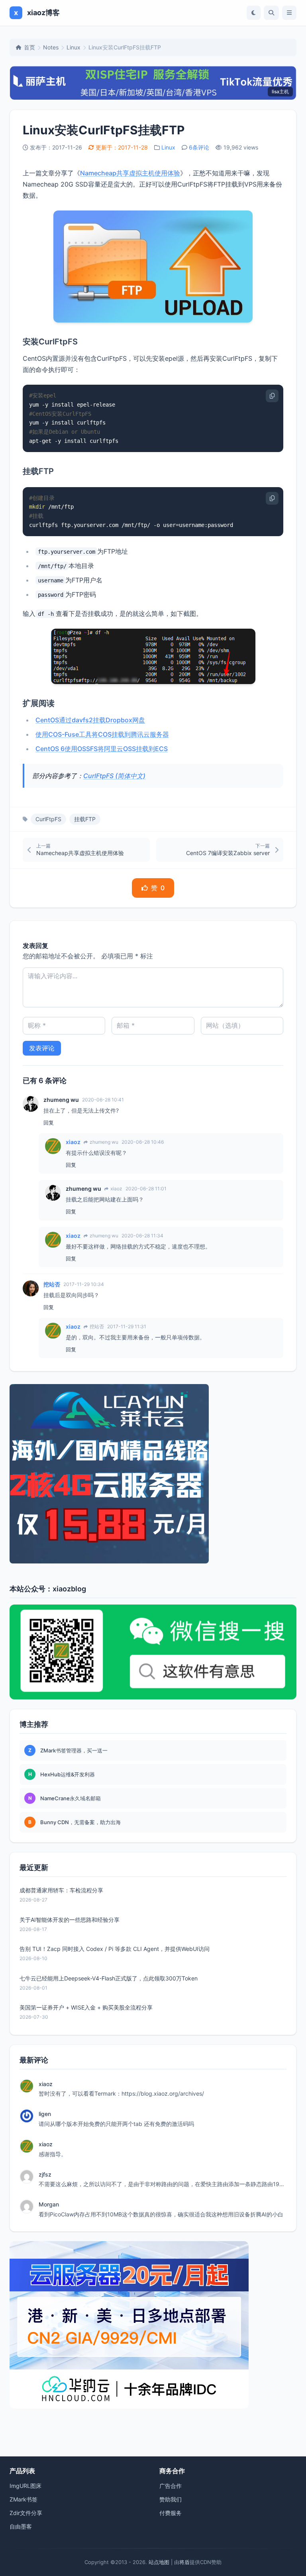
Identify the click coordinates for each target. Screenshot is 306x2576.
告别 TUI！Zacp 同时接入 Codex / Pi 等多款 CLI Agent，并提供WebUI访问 (115, 1949)
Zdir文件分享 (26, 2513)
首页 (29, 47)
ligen (45, 2114)
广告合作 (171, 2486)
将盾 (184, 2562)
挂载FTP (85, 819)
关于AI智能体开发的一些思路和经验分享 (70, 1920)
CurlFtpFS (48, 819)
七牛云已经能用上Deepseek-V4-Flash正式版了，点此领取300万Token (109, 1978)
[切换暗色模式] (254, 13)
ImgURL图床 (25, 2486)
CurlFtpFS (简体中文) (114, 776)
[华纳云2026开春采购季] (153, 2325)
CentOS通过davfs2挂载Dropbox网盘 (90, 720)
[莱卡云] (153, 1474)
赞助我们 (171, 2499)
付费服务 (171, 2513)
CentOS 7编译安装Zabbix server (228, 853)
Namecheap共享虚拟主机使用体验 (130, 173)
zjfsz (45, 2174)
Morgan (49, 2204)
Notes (51, 47)
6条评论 (199, 147)
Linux (74, 47)
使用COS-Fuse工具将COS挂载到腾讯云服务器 (102, 734)
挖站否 (52, 1284)
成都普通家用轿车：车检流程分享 (61, 1890)
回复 (49, 1123)
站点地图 (159, 2562)
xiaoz (73, 1142)
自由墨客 (21, 2526)
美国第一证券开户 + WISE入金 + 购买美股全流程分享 (86, 2007)
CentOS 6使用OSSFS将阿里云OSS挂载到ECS (102, 749)
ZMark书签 (24, 2499)
